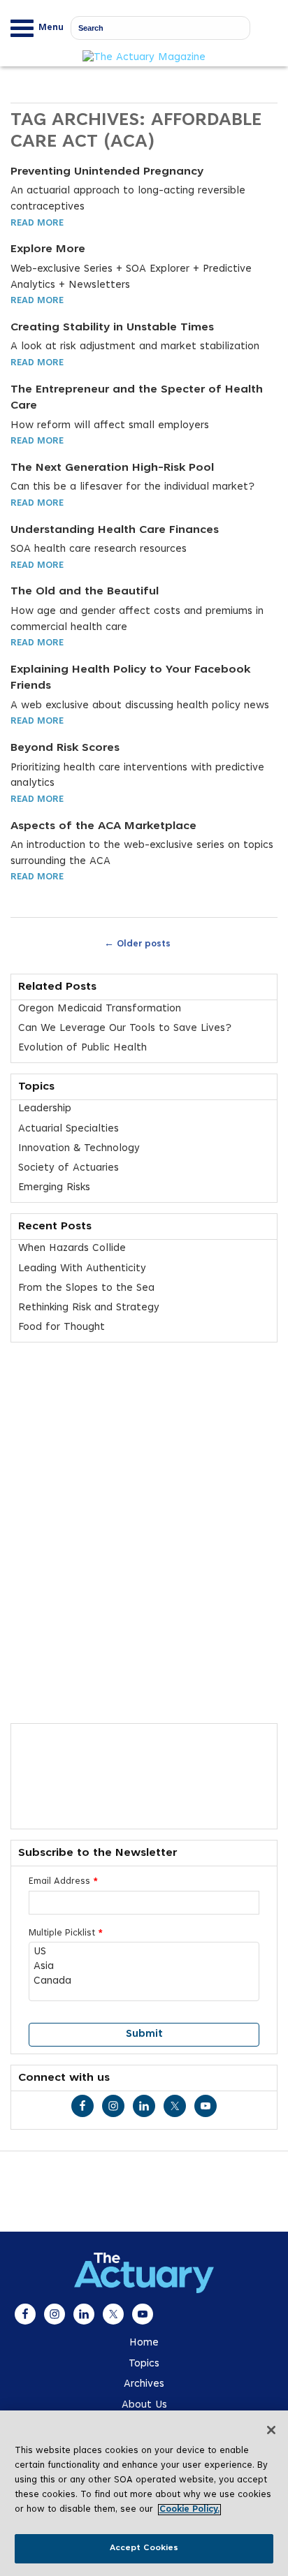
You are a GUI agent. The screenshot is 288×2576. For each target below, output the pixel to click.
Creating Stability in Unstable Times (112, 328)
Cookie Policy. (189, 2510)
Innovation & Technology (79, 1149)
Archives (144, 2384)
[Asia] (144, 1967)
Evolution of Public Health (82, 1048)
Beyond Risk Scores (65, 748)
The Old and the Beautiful (85, 592)
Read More (37, 224)
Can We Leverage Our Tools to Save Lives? (125, 1029)
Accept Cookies (144, 2548)
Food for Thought (62, 1327)
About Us (144, 2405)
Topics (144, 2364)
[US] (144, 1953)
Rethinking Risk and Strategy (89, 1308)
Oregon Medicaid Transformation (100, 1009)
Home (144, 2343)
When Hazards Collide (72, 1249)
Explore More (48, 249)
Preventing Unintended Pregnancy (107, 172)
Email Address (63, 1882)
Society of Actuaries (69, 1168)
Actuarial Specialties (69, 1129)
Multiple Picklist (66, 1933)
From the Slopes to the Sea (86, 1288)
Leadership (45, 1109)
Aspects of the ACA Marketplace (103, 826)
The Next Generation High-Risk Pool (112, 468)
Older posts (137, 943)
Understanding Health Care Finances (115, 530)
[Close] (271, 2430)
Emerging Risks (54, 1188)
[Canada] (144, 1982)
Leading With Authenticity (82, 1269)
